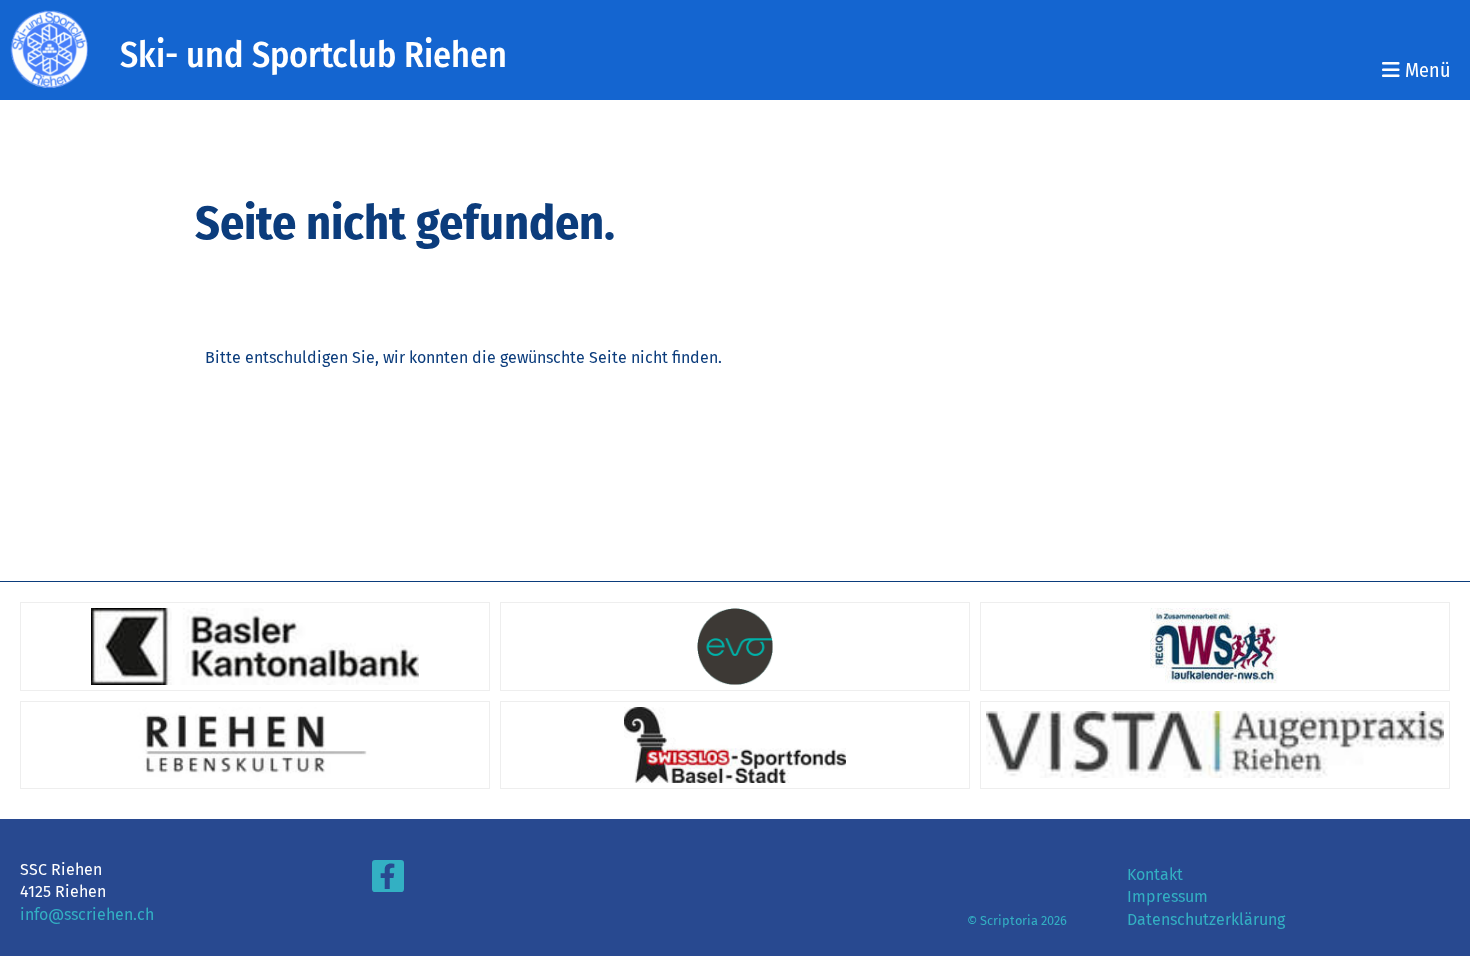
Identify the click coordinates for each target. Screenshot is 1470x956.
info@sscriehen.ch (87, 914)
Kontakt (1155, 874)
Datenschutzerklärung (1206, 919)
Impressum (1167, 896)
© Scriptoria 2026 (1017, 920)
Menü (1425, 70)
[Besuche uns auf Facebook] (388, 881)
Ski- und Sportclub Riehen (313, 55)
